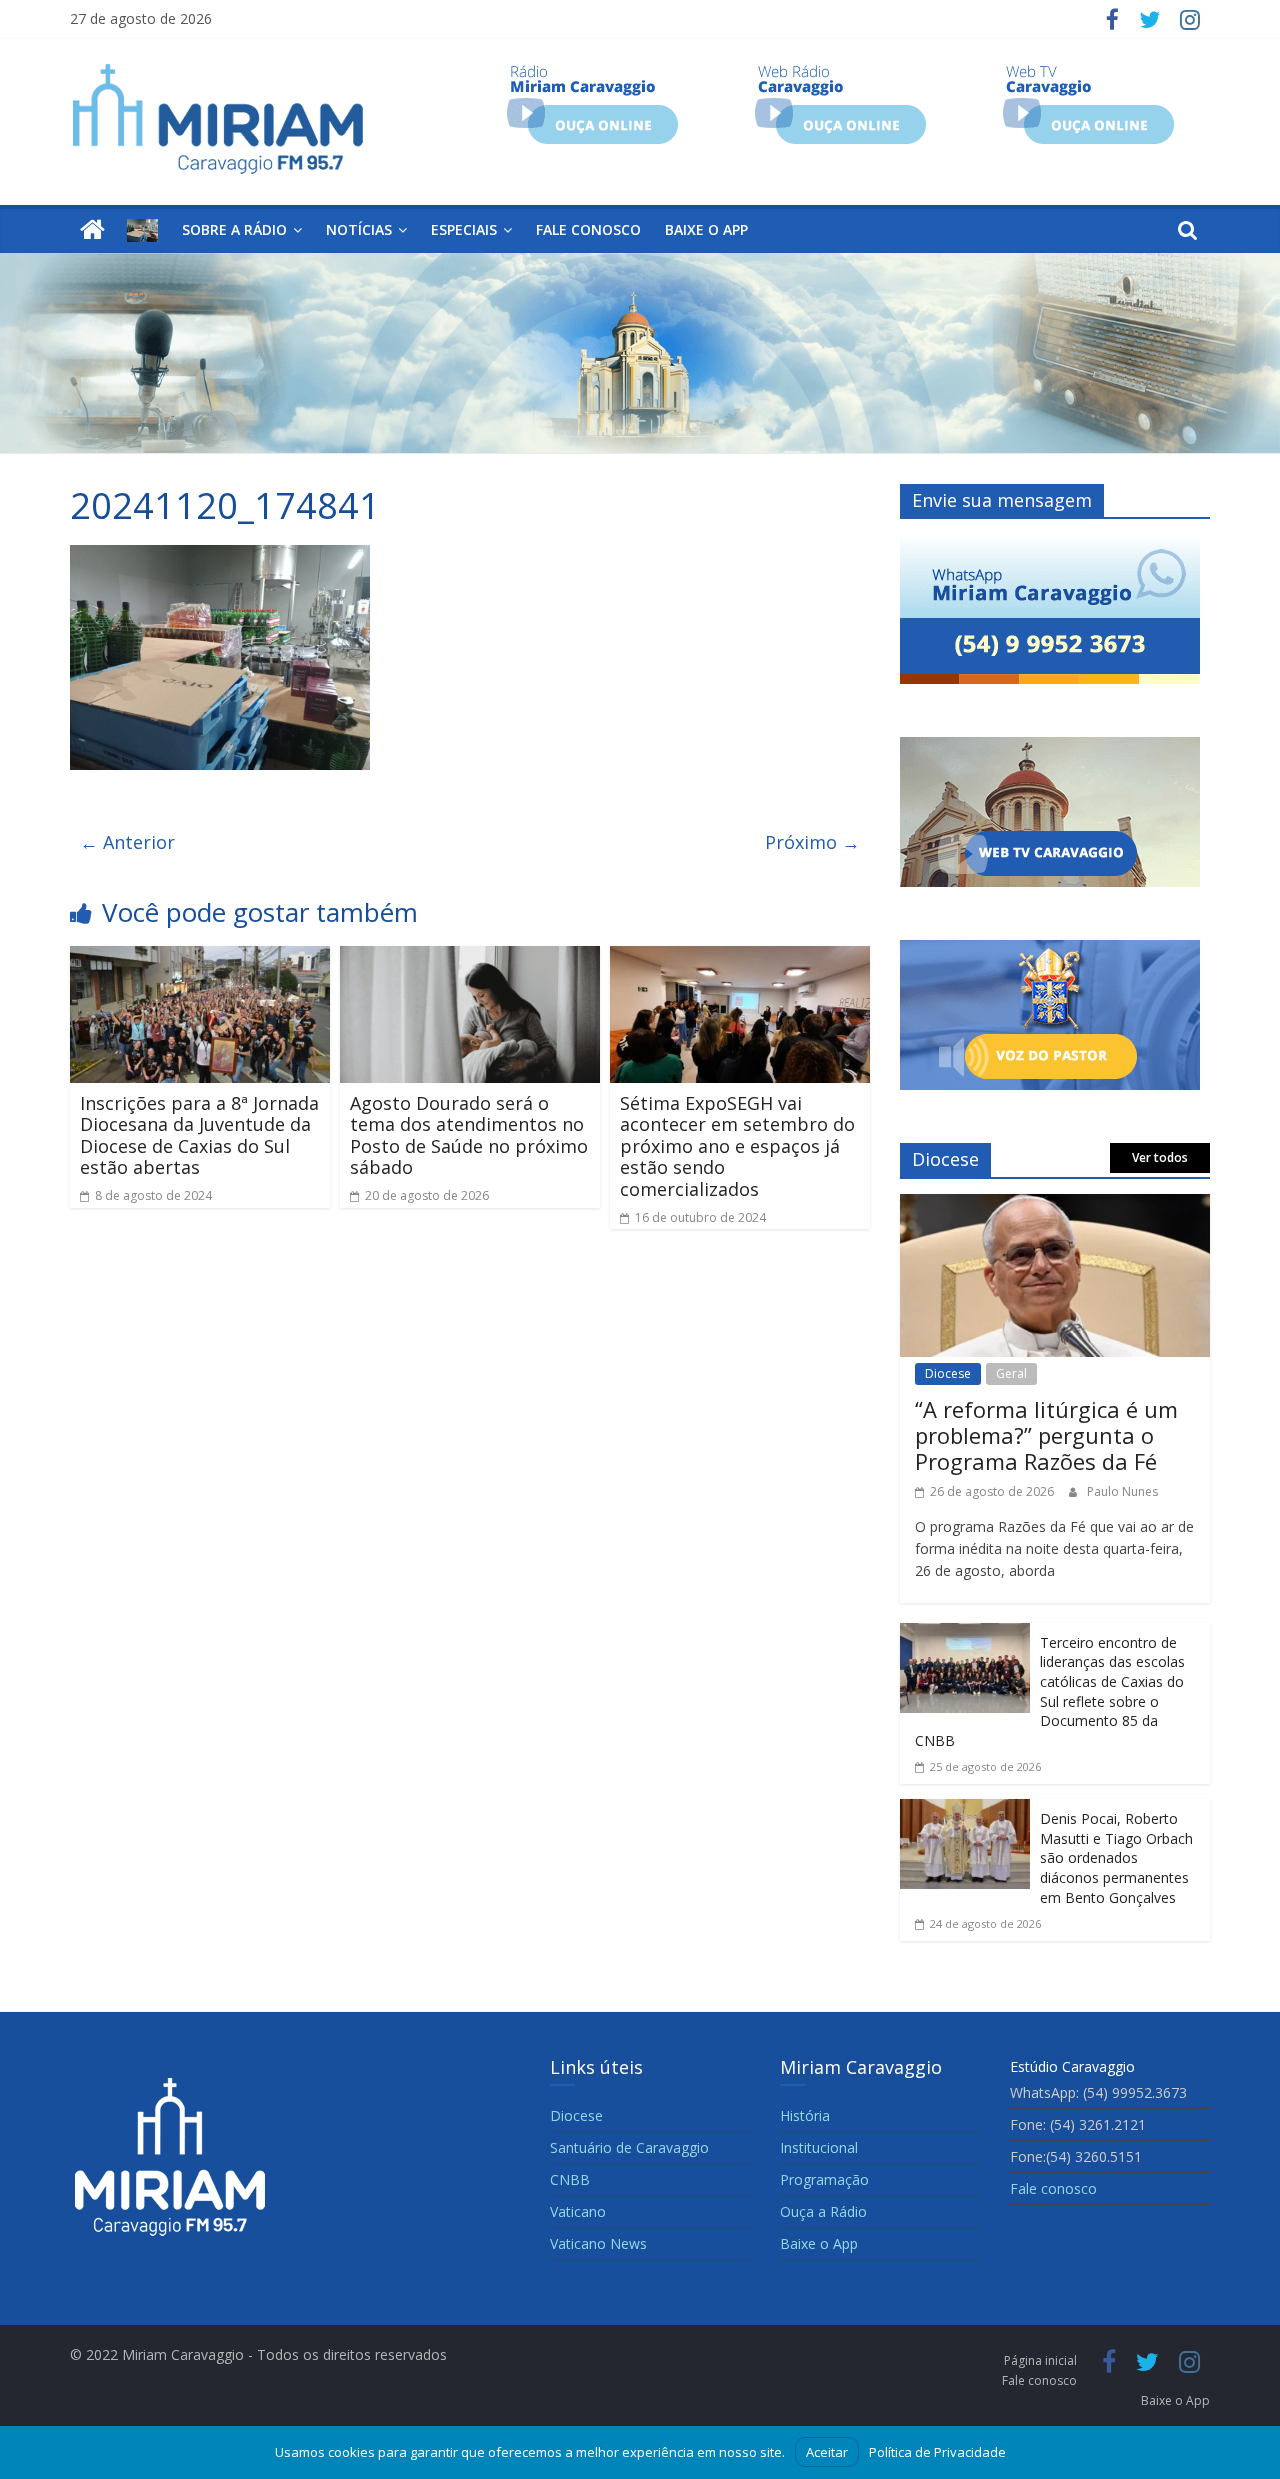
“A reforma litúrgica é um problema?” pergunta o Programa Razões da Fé (1046, 1435)
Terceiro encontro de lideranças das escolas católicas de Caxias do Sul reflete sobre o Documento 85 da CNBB (1050, 1691)
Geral (1011, 1373)
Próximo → (812, 842)
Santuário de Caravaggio (629, 2147)
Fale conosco (588, 229)
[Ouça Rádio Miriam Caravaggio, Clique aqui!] (592, 72)
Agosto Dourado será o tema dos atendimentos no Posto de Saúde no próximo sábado (469, 1135)
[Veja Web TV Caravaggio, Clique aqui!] (1088, 72)
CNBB (570, 2179)
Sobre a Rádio (234, 229)
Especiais (464, 229)
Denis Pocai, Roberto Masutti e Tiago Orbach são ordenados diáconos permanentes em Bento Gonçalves (1116, 1857)
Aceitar (827, 2452)
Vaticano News (598, 2243)
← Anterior (127, 842)
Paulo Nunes (1122, 1491)
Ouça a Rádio (823, 2211)
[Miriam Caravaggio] (92, 230)
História (805, 2115)
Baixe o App (706, 229)
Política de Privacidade (937, 2452)
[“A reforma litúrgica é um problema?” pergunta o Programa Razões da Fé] (1055, 1208)
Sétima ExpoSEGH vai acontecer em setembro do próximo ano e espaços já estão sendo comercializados (737, 1146)
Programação (824, 2179)
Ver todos (1160, 1157)
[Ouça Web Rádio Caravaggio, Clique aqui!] (840, 72)
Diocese (948, 1373)
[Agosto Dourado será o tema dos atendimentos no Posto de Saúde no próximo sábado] (470, 960)
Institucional (819, 2147)
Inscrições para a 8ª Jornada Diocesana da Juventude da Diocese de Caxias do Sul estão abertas (199, 1135)
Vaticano (578, 2211)
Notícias (359, 229)
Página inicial (1040, 2360)
